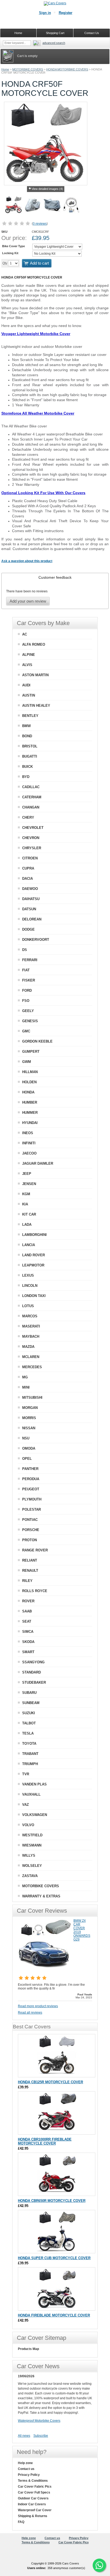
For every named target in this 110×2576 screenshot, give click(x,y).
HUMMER (30, 1113)
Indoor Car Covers (32, 2504)
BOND (27, 736)
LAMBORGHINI (34, 1235)
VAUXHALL (31, 1794)
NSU (26, 1438)
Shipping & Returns (33, 2516)
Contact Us (92, 33)
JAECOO (29, 1153)
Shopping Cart (55, 33)
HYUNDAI (30, 1123)
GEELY (28, 1011)
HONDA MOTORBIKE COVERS (67, 69)
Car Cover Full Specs (34, 2492)
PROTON (30, 1540)
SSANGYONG (33, 1662)
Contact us (26, 2469)
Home (5, 69)
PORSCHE (31, 1530)
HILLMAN (30, 1072)
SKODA (28, 1642)
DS (25, 950)
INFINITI (29, 1143)
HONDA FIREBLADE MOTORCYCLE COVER (54, 2315)
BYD (26, 777)
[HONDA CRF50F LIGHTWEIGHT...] (33, 206)
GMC (26, 1031)
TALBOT (29, 1723)
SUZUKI (29, 1713)
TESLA (28, 1733)
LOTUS (28, 1306)
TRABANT (30, 1754)
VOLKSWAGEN (35, 1815)
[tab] (55, 577)
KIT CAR (29, 1214)
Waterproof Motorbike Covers (39, 2421)
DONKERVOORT (36, 940)
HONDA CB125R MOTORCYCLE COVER (50, 2082)
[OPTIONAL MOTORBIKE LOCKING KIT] (71, 206)
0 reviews (40, 224)
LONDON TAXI (34, 1296)
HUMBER (30, 1102)
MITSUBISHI (32, 1398)
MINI (26, 1387)
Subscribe (41, 2436)
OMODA (29, 1448)
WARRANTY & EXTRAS (41, 1896)
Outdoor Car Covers (33, 2498)
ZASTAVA (30, 1876)
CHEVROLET (33, 828)
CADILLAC (31, 787)
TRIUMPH (30, 1764)
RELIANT (30, 1560)
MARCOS (30, 1316)
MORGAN (30, 1408)
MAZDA (28, 1347)
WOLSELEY (32, 1866)
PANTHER (30, 1469)
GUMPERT (31, 1052)
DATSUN (29, 909)
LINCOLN (30, 1286)
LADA (27, 1225)
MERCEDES (32, 1367)
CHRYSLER (32, 848)
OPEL (27, 1459)
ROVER (28, 1601)
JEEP (27, 1174)
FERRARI (30, 960)
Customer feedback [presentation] (55, 577)
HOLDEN (29, 1082)
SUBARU (29, 1693)
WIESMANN (32, 1845)
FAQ (21, 2522)
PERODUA (31, 1479)
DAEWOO (30, 889)
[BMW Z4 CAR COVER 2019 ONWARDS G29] (45, 1971)
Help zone (25, 2463)
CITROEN (30, 858)
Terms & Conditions (33, 2481)
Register (66, 13)
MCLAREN (31, 1357)
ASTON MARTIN (35, 675)
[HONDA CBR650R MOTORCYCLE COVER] (57, 2174)
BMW (26, 726)
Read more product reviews (38, 2006)
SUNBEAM (31, 1703)
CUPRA (28, 868)
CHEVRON (31, 838)
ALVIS (27, 665)
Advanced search (54, 43)
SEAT (27, 1621)
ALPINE (29, 655)
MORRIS (29, 1418)
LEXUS (28, 1275)
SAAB (27, 1611)
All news (24, 2436)
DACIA (27, 879)
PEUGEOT (31, 1489)
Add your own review (28, 601)
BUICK (27, 767)
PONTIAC (30, 1520)
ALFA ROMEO (34, 644)
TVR (26, 1774)
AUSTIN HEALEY (36, 706)
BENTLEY (30, 716)
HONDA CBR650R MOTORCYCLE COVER (52, 2201)
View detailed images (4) (47, 189)
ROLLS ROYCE (35, 1591)
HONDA (28, 1092)
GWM (27, 1062)
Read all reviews (30, 2013)
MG (25, 1377)
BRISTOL (30, 746)
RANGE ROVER (35, 1550)
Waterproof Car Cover (35, 2510)
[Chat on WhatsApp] (99, 2565)
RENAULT (30, 1571)
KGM (26, 1194)
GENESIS (30, 1021)
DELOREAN (32, 919)
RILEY (27, 1581)
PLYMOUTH (32, 1499)
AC (25, 634)
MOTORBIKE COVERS (28, 69)
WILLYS (29, 1855)
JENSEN (29, 1184)
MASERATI (31, 1326)
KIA (25, 1204)
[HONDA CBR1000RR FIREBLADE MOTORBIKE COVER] (57, 2113)
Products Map (28, 2349)
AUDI (26, 685)
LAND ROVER (34, 1255)
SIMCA (28, 1632)
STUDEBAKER (34, 1682)
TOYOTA (29, 1744)
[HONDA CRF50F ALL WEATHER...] (52, 206)
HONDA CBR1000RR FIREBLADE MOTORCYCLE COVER (45, 2141)
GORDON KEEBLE (37, 1041)
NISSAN (29, 1428)
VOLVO (28, 1825)
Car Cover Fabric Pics (35, 2487)
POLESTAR (32, 1509)
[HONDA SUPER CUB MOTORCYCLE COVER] (57, 2232)
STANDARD (32, 1672)
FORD (27, 990)
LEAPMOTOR (33, 1265)
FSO (26, 1001)
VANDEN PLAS (34, 1784)
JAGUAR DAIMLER (38, 1163)
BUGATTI (30, 756)
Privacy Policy (29, 2475)
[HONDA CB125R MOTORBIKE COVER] (57, 2056)
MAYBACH (31, 1336)
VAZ (25, 1805)
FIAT (26, 970)
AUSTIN (29, 695)
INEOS (28, 1133)
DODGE (28, 929)
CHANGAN (31, 807)
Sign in (45, 13)
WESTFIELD (32, 1835)
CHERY (28, 817)
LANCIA (29, 1245)
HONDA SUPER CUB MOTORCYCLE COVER (54, 2258)
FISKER (29, 980)
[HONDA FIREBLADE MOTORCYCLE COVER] (57, 2289)
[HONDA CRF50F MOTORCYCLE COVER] (14, 206)
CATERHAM (32, 797)
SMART (28, 1652)
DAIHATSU (31, 899)
